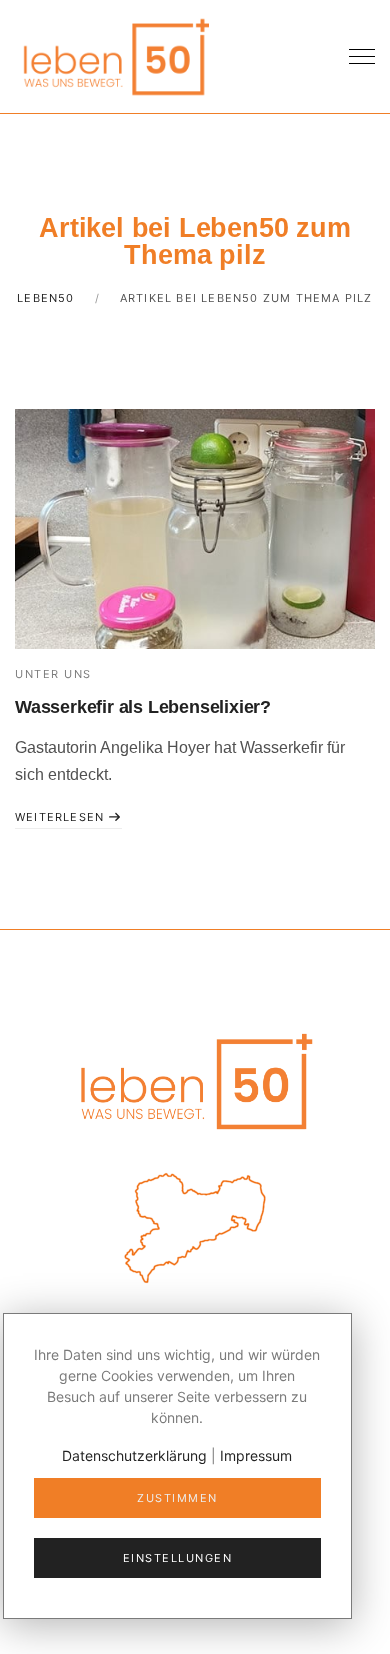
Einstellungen (178, 1558)
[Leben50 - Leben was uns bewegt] (115, 54)
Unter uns (53, 674)
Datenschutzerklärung (134, 1455)
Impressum (256, 1455)
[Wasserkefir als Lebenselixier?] (195, 529)
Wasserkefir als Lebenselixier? (143, 707)
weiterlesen (61, 817)
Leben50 (45, 298)
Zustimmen (177, 1498)
